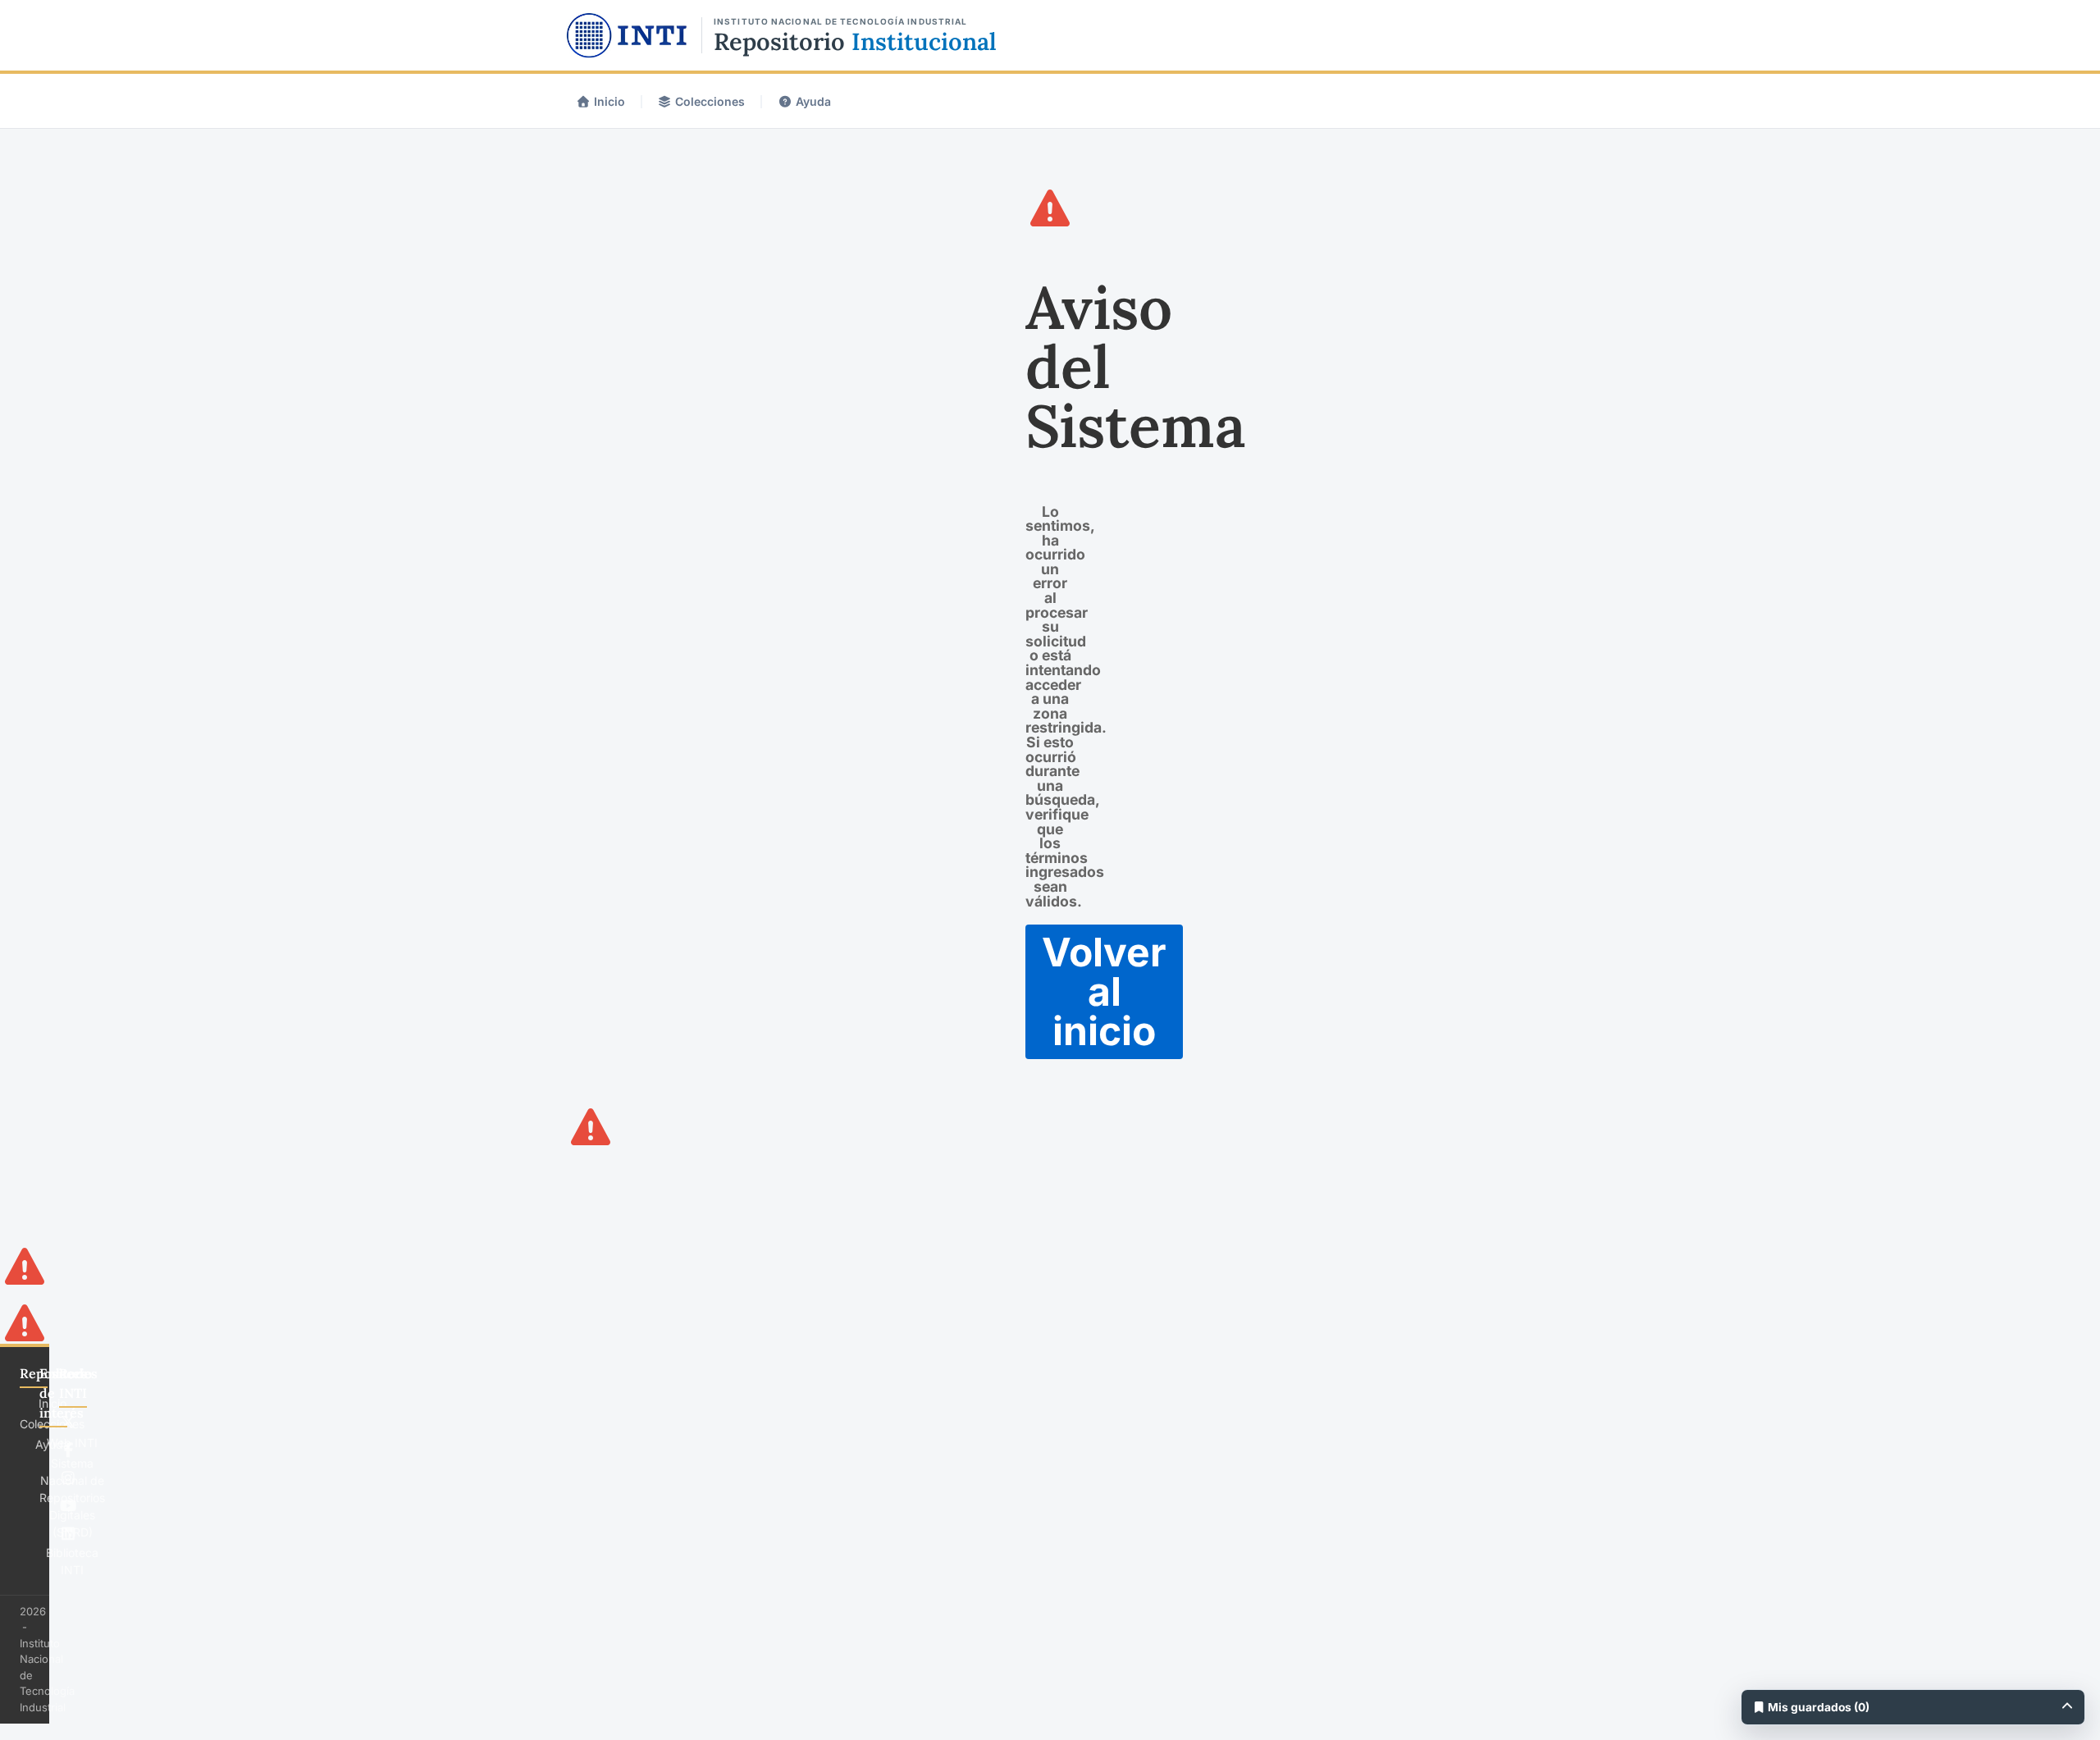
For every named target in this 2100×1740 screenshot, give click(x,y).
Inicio (609, 101)
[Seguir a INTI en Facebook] (68, 1450)
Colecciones (710, 101)
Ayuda (813, 101)
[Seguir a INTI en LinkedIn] (68, 1533)
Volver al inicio (1104, 991)
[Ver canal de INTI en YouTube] (68, 1505)
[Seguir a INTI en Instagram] (68, 1477)
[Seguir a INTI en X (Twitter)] (68, 1422)
